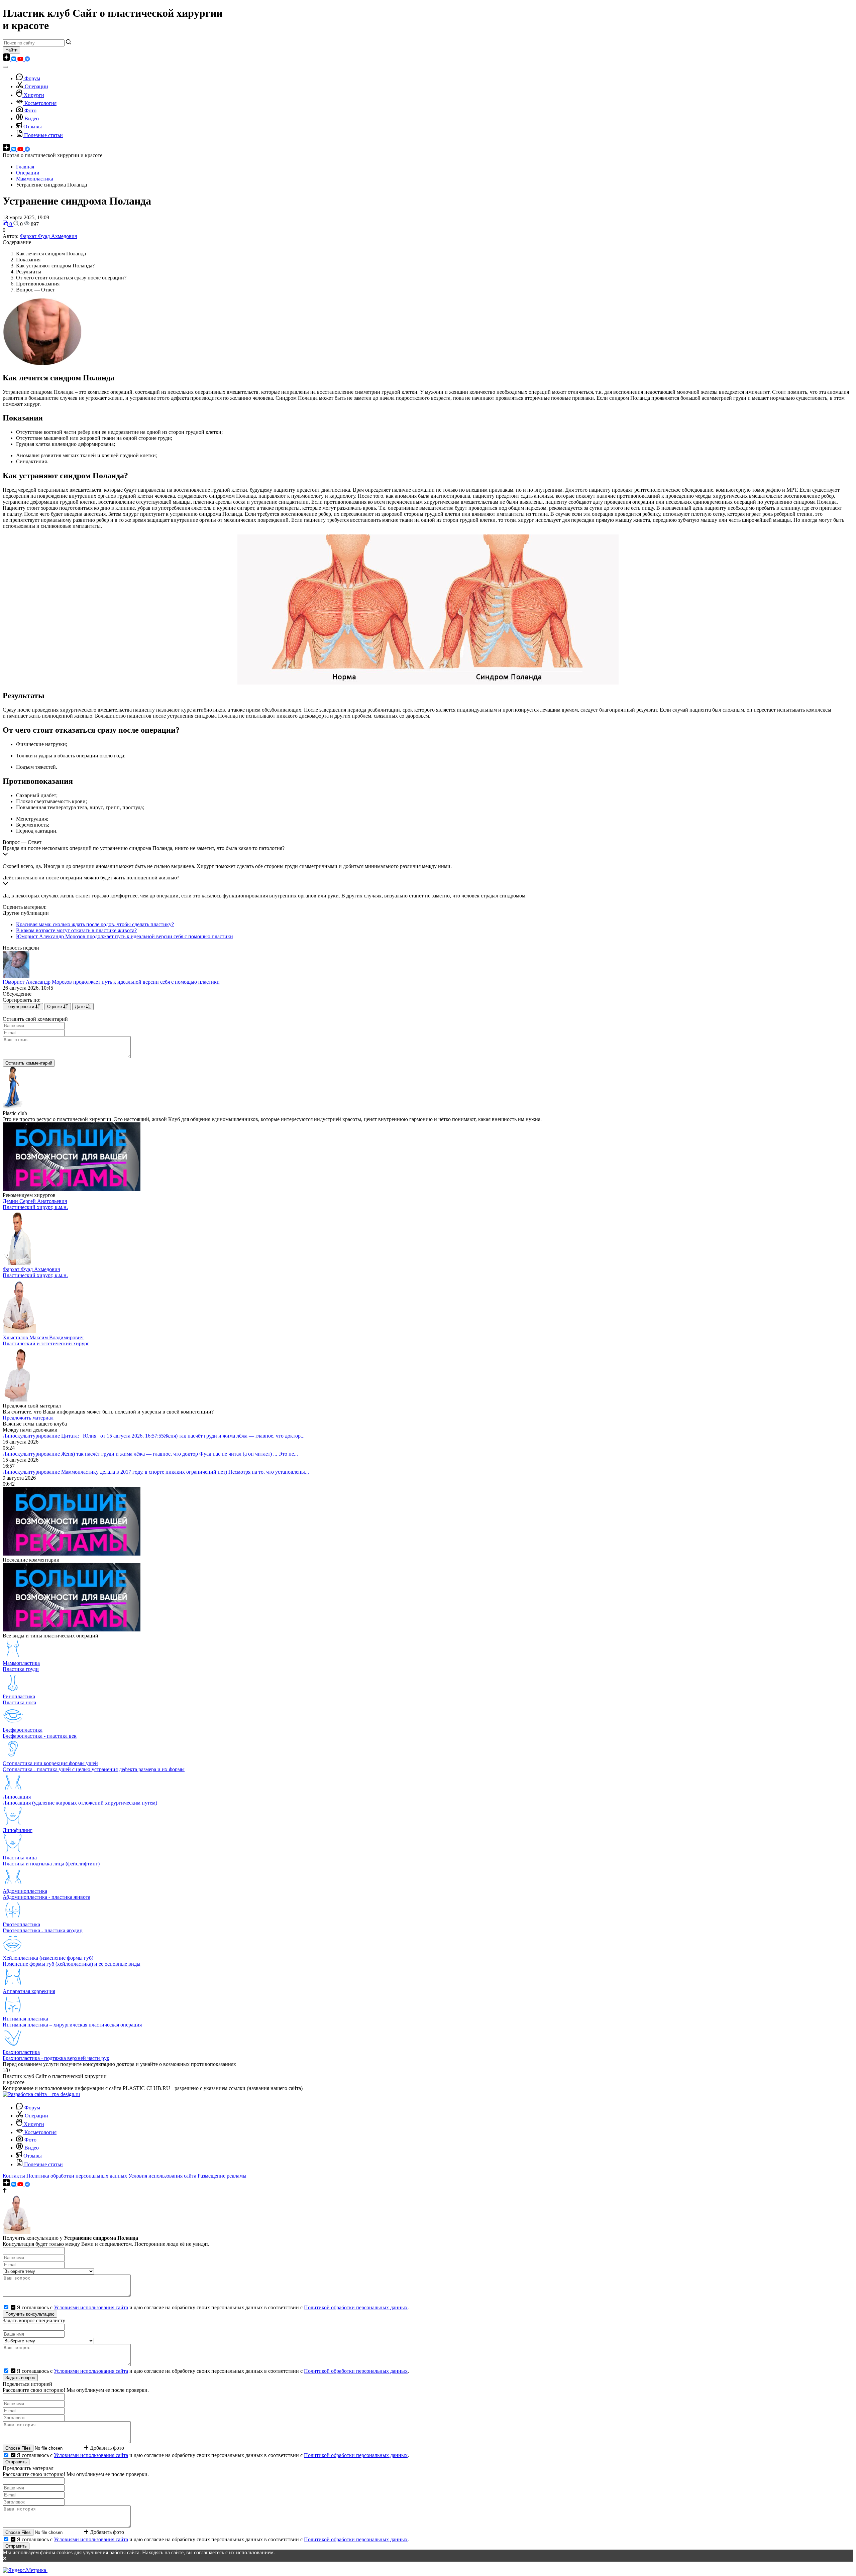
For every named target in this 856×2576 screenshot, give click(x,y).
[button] (428, 852)
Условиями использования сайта (91, 2307)
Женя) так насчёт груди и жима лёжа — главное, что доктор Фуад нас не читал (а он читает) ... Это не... (180, 1454)
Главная (25, 167)
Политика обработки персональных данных (77, 2176)
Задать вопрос (20, 2378)
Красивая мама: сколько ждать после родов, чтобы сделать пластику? (95, 924)
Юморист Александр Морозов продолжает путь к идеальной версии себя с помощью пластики (125, 936)
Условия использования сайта (162, 2176)
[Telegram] (27, 59)
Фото (30, 110)
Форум (32, 78)
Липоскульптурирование (32, 1436)
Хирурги (34, 95)
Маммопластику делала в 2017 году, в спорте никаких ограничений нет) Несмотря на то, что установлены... (185, 1472)
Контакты (14, 2176)
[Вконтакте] (14, 59)
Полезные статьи (43, 135)
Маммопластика (35, 179)
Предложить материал (28, 1418)
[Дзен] (7, 59)
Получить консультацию (30, 2314)
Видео (32, 118)
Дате (80, 1007)
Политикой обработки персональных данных (356, 2307)
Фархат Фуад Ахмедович (48, 236)
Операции (36, 86)
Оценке (55, 1007)
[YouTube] (21, 59)
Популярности (20, 1007)
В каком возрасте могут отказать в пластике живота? (76, 930)
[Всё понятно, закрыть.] (428, 2559)
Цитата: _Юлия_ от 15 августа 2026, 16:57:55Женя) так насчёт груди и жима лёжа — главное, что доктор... (183, 1436)
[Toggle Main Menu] (5, 67)
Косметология (40, 103)
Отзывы (33, 127)
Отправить (16, 2462)
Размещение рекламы (222, 2176)
